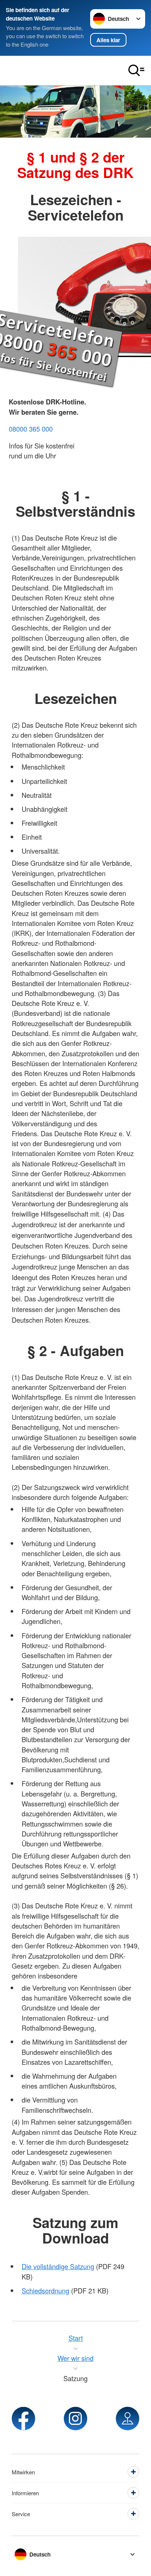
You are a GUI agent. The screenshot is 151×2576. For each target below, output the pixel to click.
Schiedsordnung (45, 2290)
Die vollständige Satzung (58, 2266)
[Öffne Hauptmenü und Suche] (136, 70)
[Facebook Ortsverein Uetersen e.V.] (23, 2419)
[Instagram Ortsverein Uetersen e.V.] (75, 2419)
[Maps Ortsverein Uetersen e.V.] (128, 2419)
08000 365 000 (31, 429)
